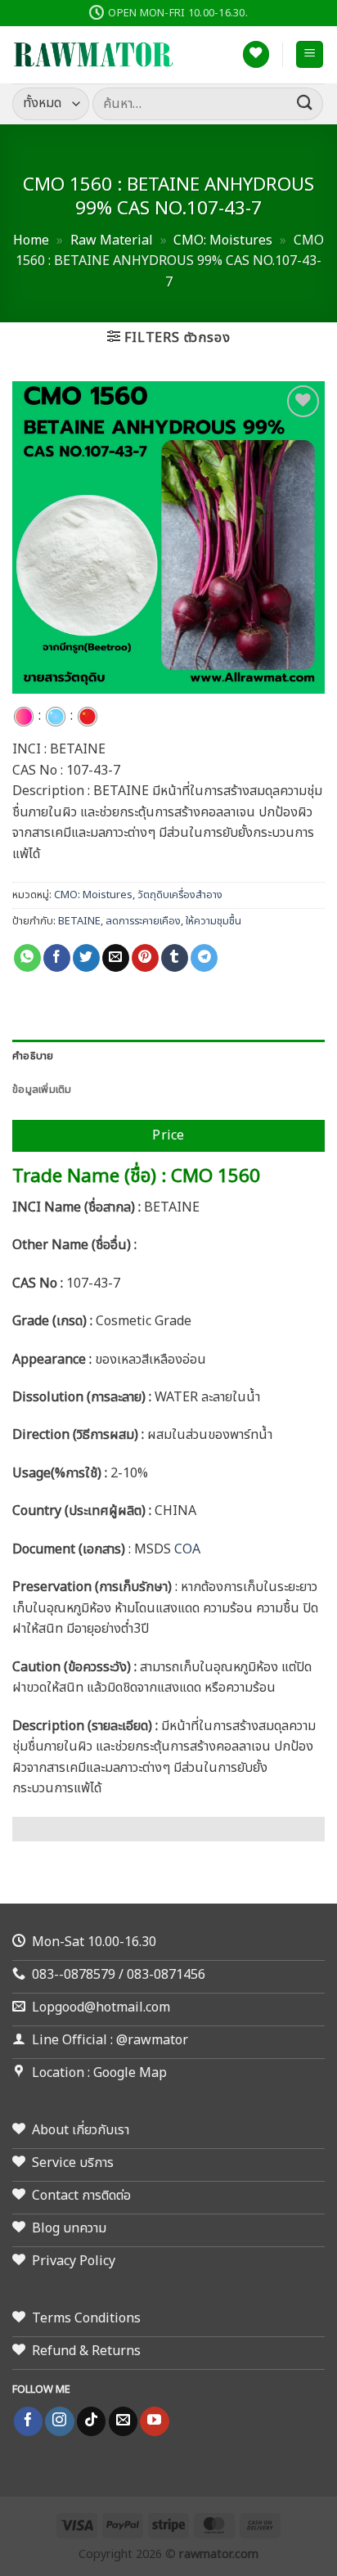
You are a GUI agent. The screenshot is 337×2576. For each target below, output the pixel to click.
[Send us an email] (123, 2421)
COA (186, 1549)
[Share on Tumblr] (175, 958)
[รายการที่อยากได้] (256, 54)
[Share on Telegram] (204, 958)
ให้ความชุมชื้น (213, 921)
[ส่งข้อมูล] (305, 103)
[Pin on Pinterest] (145, 958)
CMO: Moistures (223, 241)
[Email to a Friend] (116, 958)
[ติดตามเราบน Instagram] (59, 2421)
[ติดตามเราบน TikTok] (91, 2421)
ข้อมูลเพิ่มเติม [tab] (42, 1090)
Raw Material (112, 241)
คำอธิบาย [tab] (33, 1056)
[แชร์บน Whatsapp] (27, 958)
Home (31, 241)
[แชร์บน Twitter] (86, 958)
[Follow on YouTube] (154, 2421)
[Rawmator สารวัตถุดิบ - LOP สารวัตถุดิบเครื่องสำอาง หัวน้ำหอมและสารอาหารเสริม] (94, 55)
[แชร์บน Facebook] (57, 958)
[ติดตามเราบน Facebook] (28, 2421)
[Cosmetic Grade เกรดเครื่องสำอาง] (24, 716)
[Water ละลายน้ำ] (56, 716)
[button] (310, 54)
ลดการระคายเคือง (143, 921)
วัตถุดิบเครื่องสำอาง (180, 895)
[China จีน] (88, 716)
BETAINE (79, 921)
